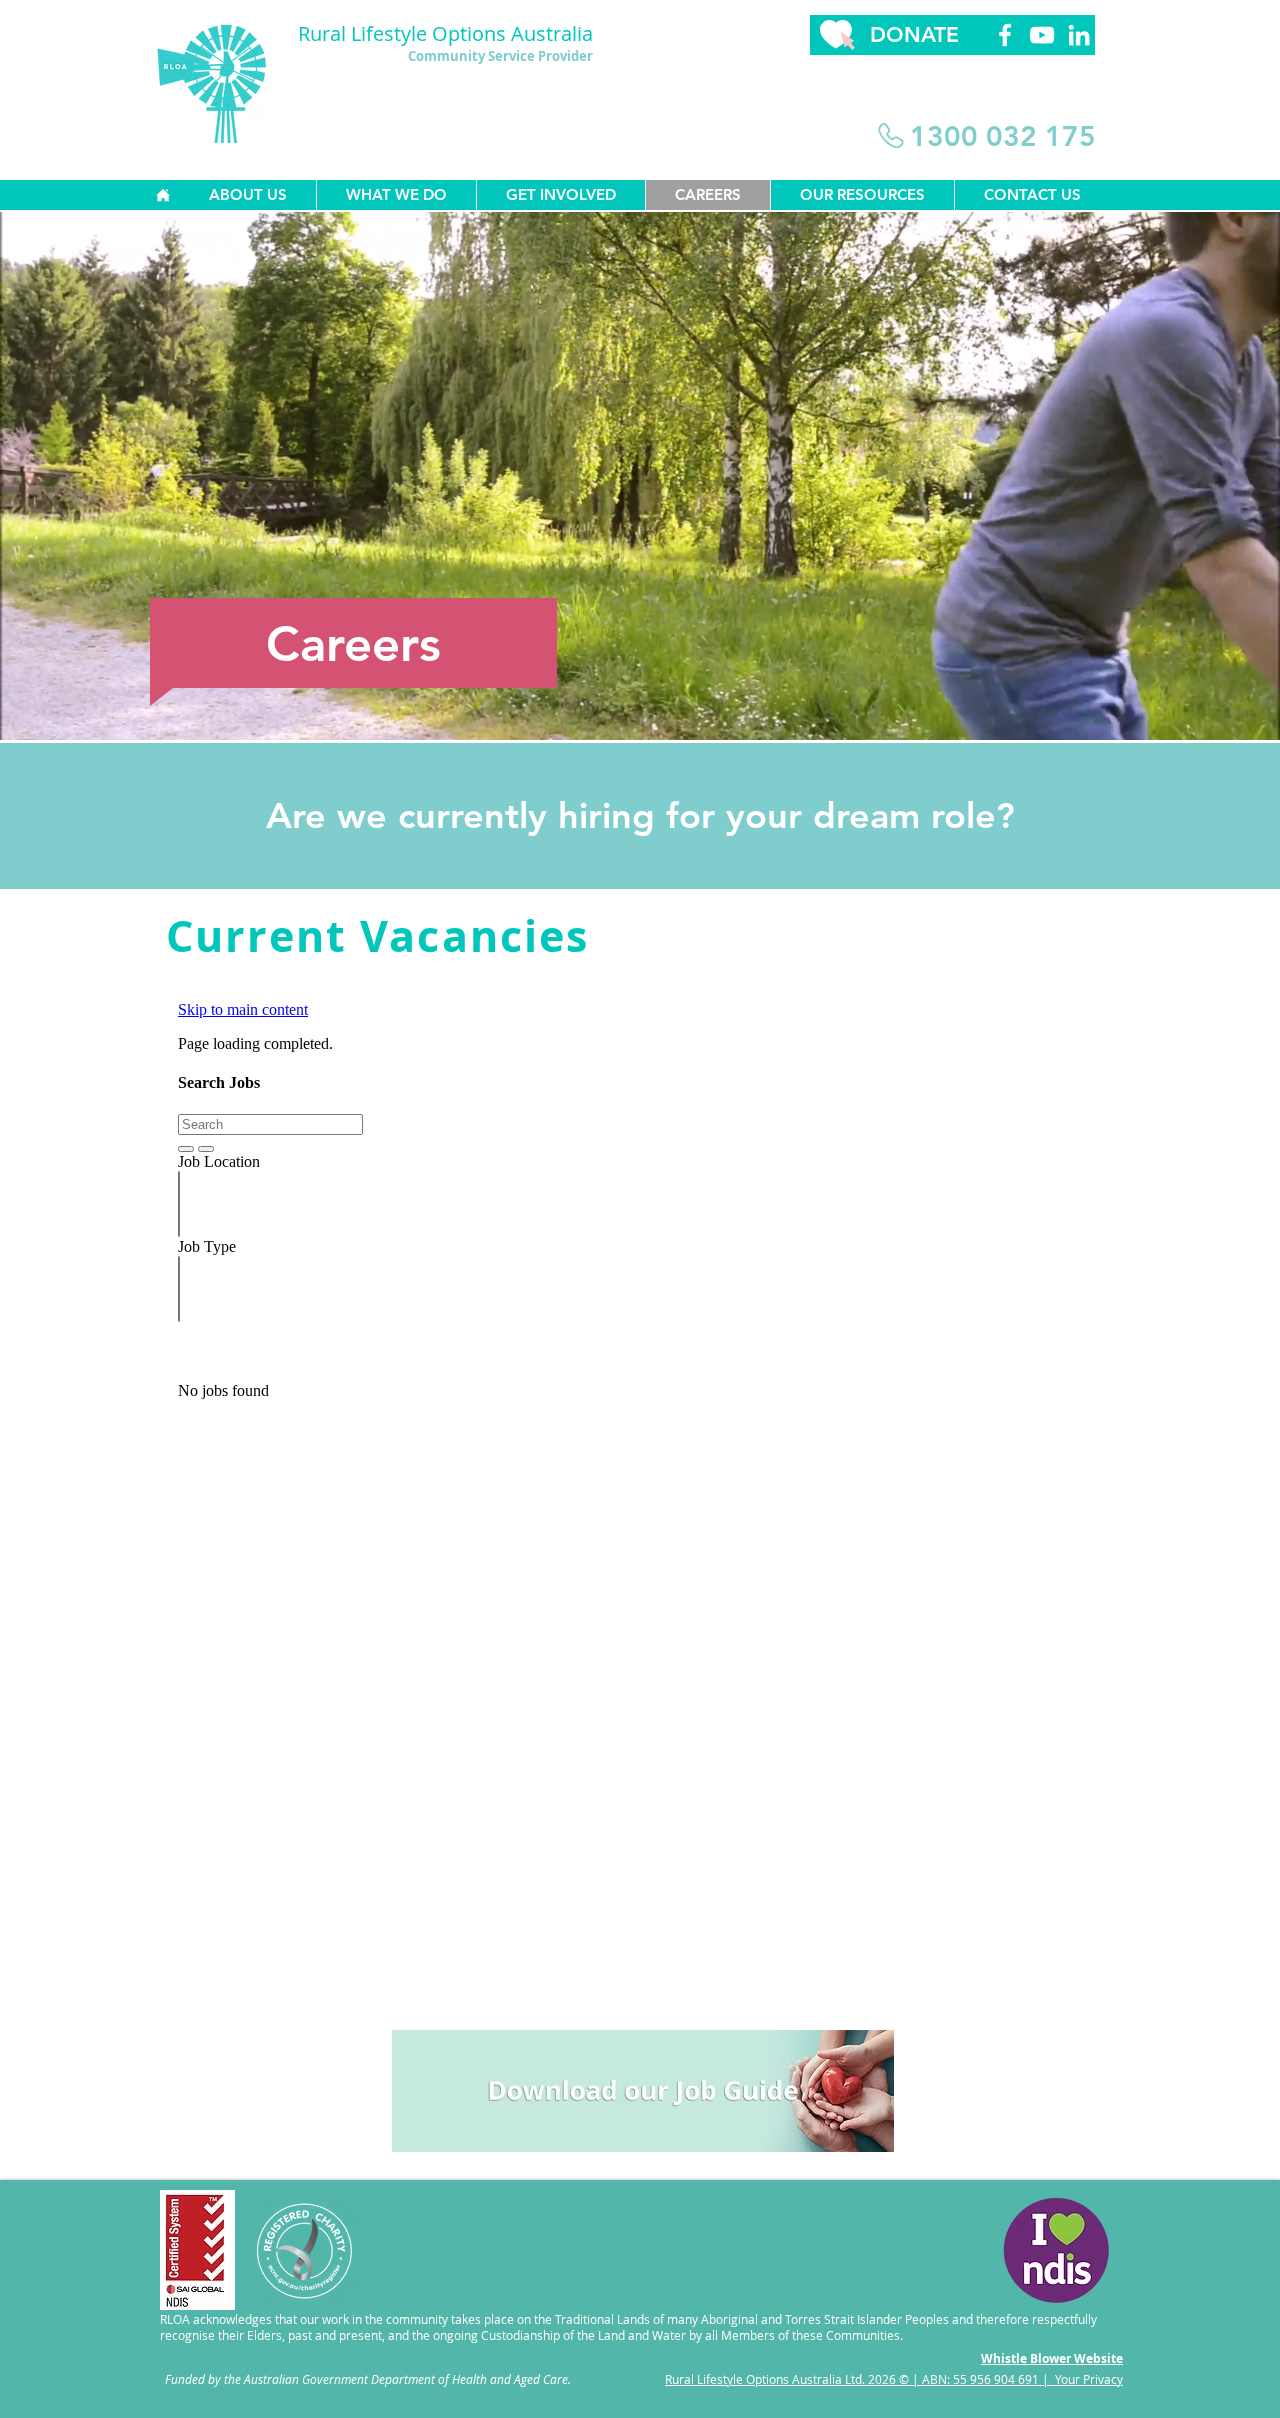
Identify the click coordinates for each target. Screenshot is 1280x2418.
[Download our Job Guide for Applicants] (643, 2090)
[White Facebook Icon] (1005, 35)
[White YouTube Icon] (1042, 35)
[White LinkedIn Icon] (1079, 35)
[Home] (162, 195)
